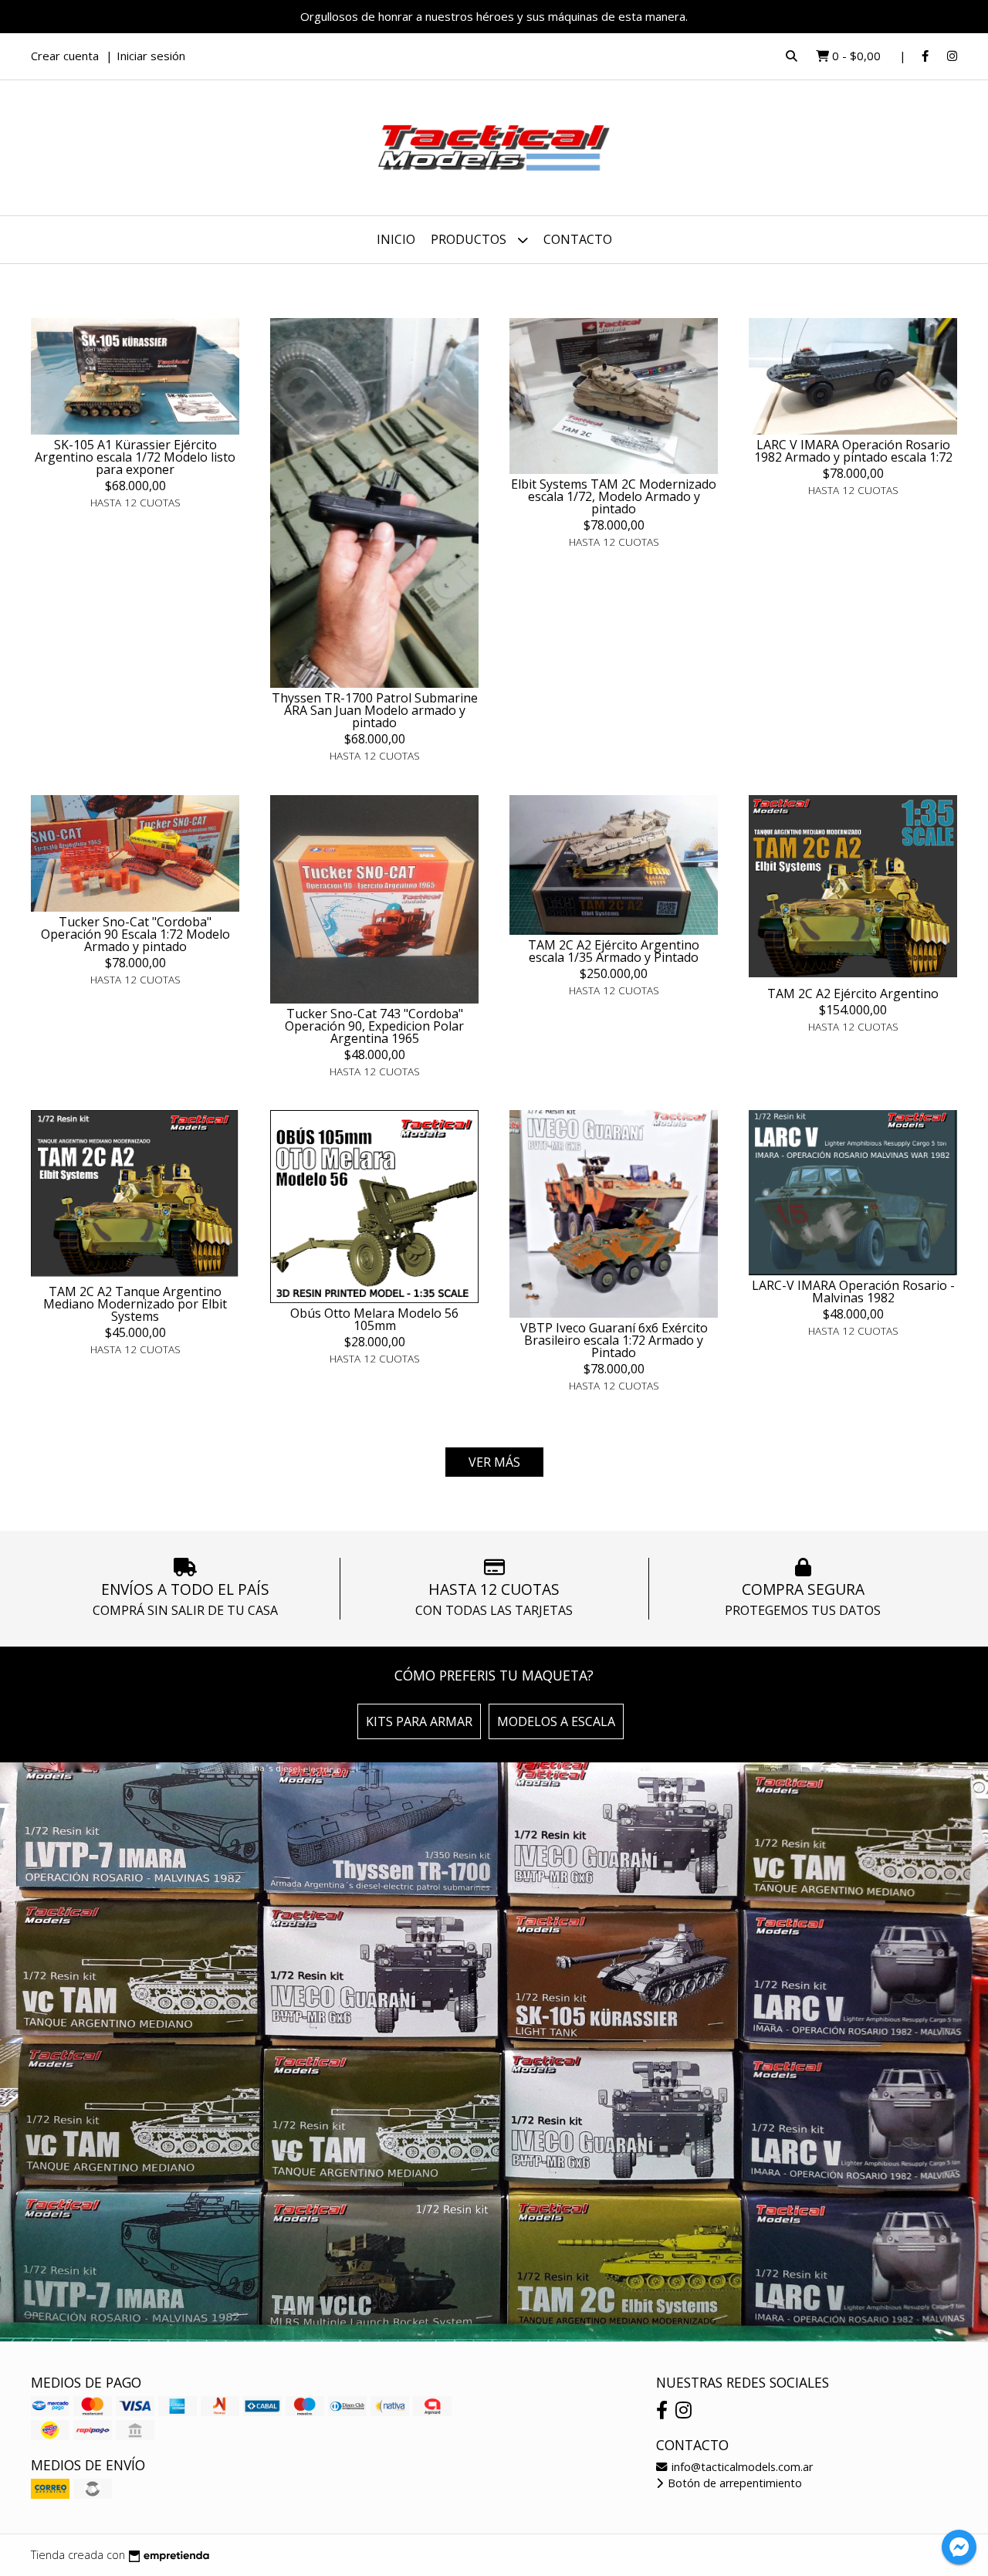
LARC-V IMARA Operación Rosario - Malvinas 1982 (853, 1291)
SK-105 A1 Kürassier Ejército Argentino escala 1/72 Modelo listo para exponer (135, 457)
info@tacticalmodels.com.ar (741, 2467)
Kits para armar (419, 1721)
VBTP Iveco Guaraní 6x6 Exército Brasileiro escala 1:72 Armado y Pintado (614, 1340)
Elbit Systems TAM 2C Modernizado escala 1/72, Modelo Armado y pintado (614, 496)
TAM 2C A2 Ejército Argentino (853, 994)
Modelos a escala (556, 1721)
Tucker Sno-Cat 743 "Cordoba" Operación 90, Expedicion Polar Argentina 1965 (374, 1026)
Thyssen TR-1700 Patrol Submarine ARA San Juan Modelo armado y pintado (375, 710)
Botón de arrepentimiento (733, 2483)
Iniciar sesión (151, 56)
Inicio (396, 239)
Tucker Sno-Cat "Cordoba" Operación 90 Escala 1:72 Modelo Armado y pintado (135, 934)
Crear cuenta (65, 56)
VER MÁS (494, 1462)
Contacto (578, 239)
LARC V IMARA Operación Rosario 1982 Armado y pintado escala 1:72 (853, 451)
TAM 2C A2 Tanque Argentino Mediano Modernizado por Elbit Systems (135, 1304)
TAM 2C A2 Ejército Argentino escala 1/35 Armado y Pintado (614, 951)
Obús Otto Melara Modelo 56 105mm (374, 1319)
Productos (470, 239)
